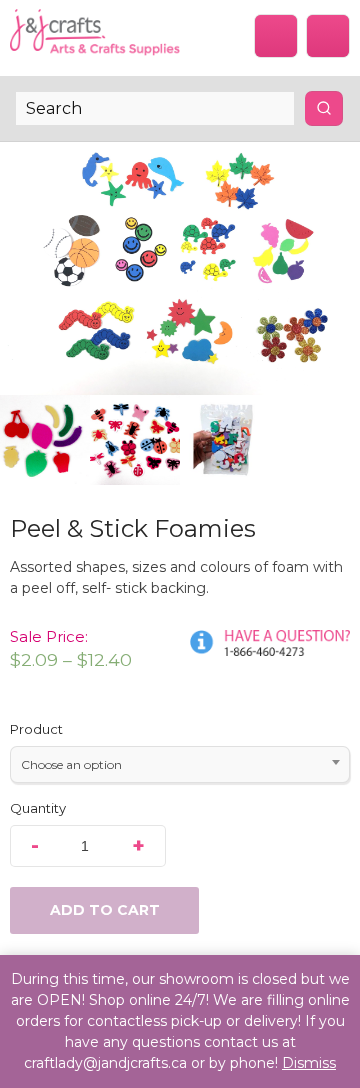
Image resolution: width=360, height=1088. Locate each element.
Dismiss (309, 1063)
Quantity (38, 808)
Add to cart (105, 910)
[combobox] (180, 764)
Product (36, 729)
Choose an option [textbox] (71, 764)
